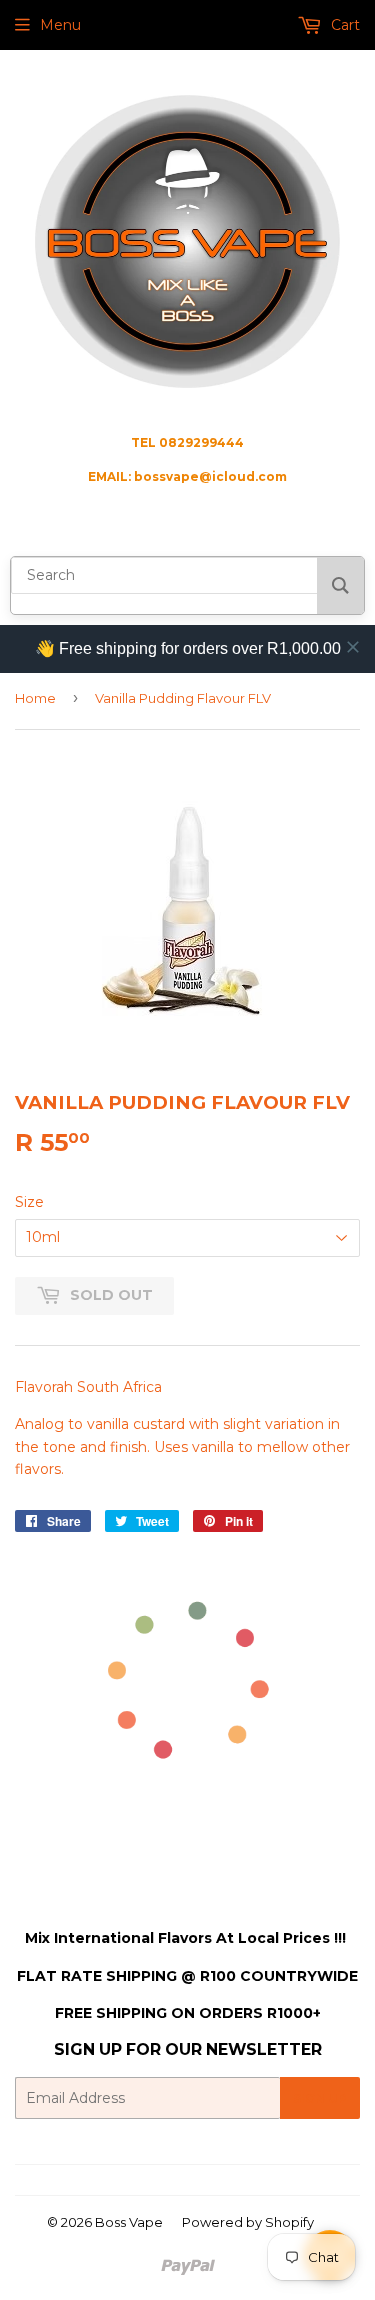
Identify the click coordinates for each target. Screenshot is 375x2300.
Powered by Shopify (248, 2222)
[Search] (340, 585)
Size (29, 1202)
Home (35, 698)
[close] (353, 647)
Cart (343, 25)
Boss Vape (129, 2222)
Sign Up (320, 2098)
